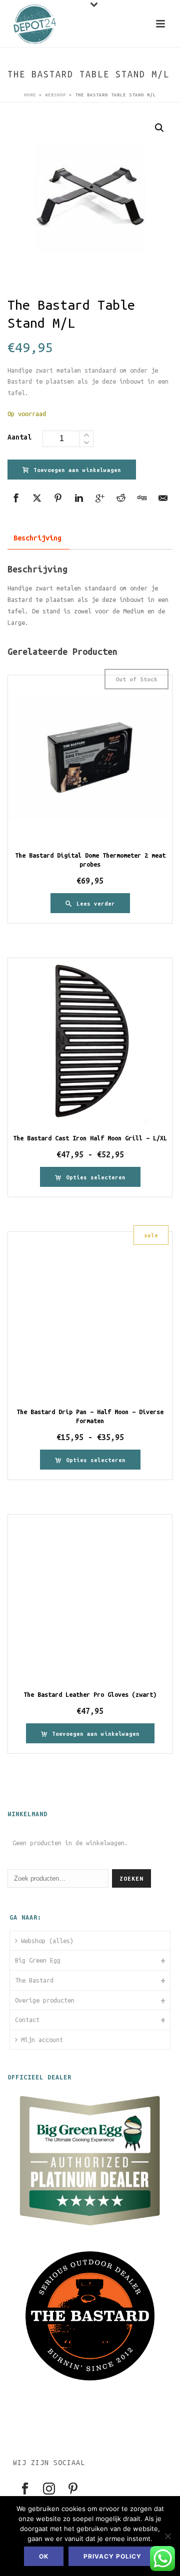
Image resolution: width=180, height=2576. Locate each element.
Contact (27, 2020)
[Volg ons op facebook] (25, 2489)
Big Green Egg (38, 1960)
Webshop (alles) (47, 1941)
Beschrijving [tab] (37, 538)
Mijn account (42, 2040)
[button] (159, 128)
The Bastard (34, 1980)
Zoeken (131, 1878)
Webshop (55, 95)
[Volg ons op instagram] (49, 2489)
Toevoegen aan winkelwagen (77, 470)
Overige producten (45, 2000)
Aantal (19, 437)
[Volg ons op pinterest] (73, 2489)
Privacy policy (112, 2556)
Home (30, 95)
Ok (44, 2556)
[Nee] (167, 2536)
